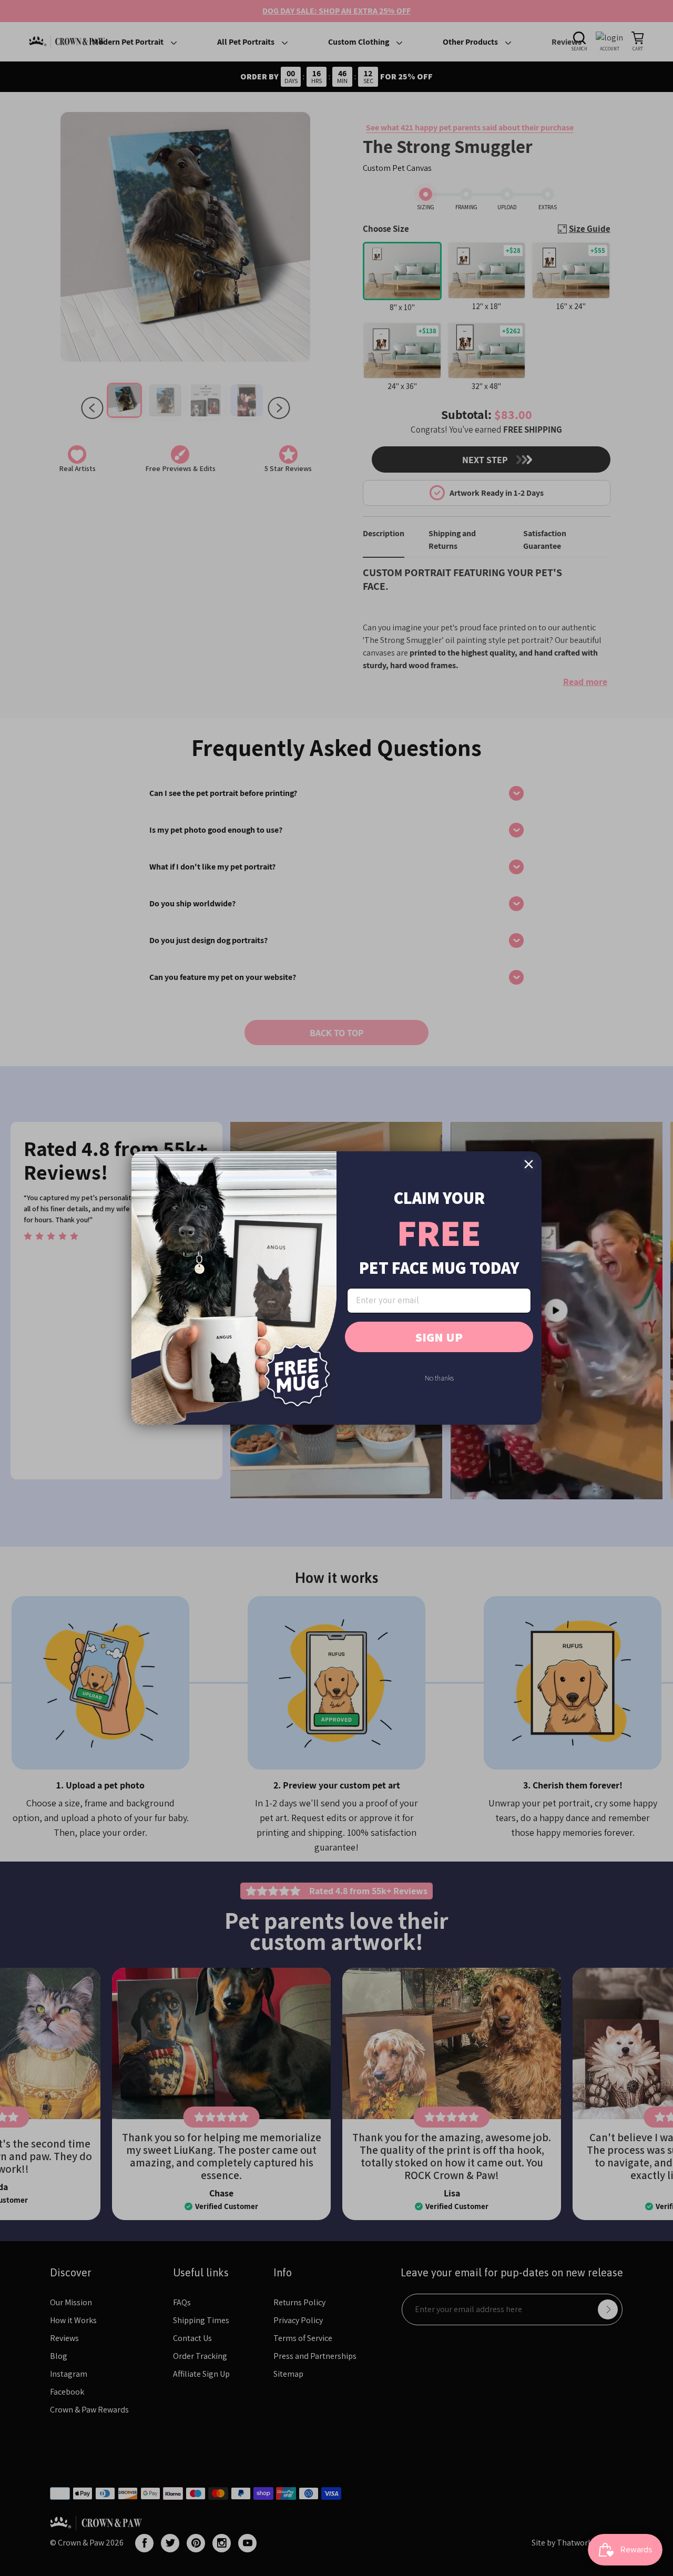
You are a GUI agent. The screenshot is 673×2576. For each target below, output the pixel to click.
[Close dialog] (529, 1164)
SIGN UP (439, 1337)
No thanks (439, 1378)
